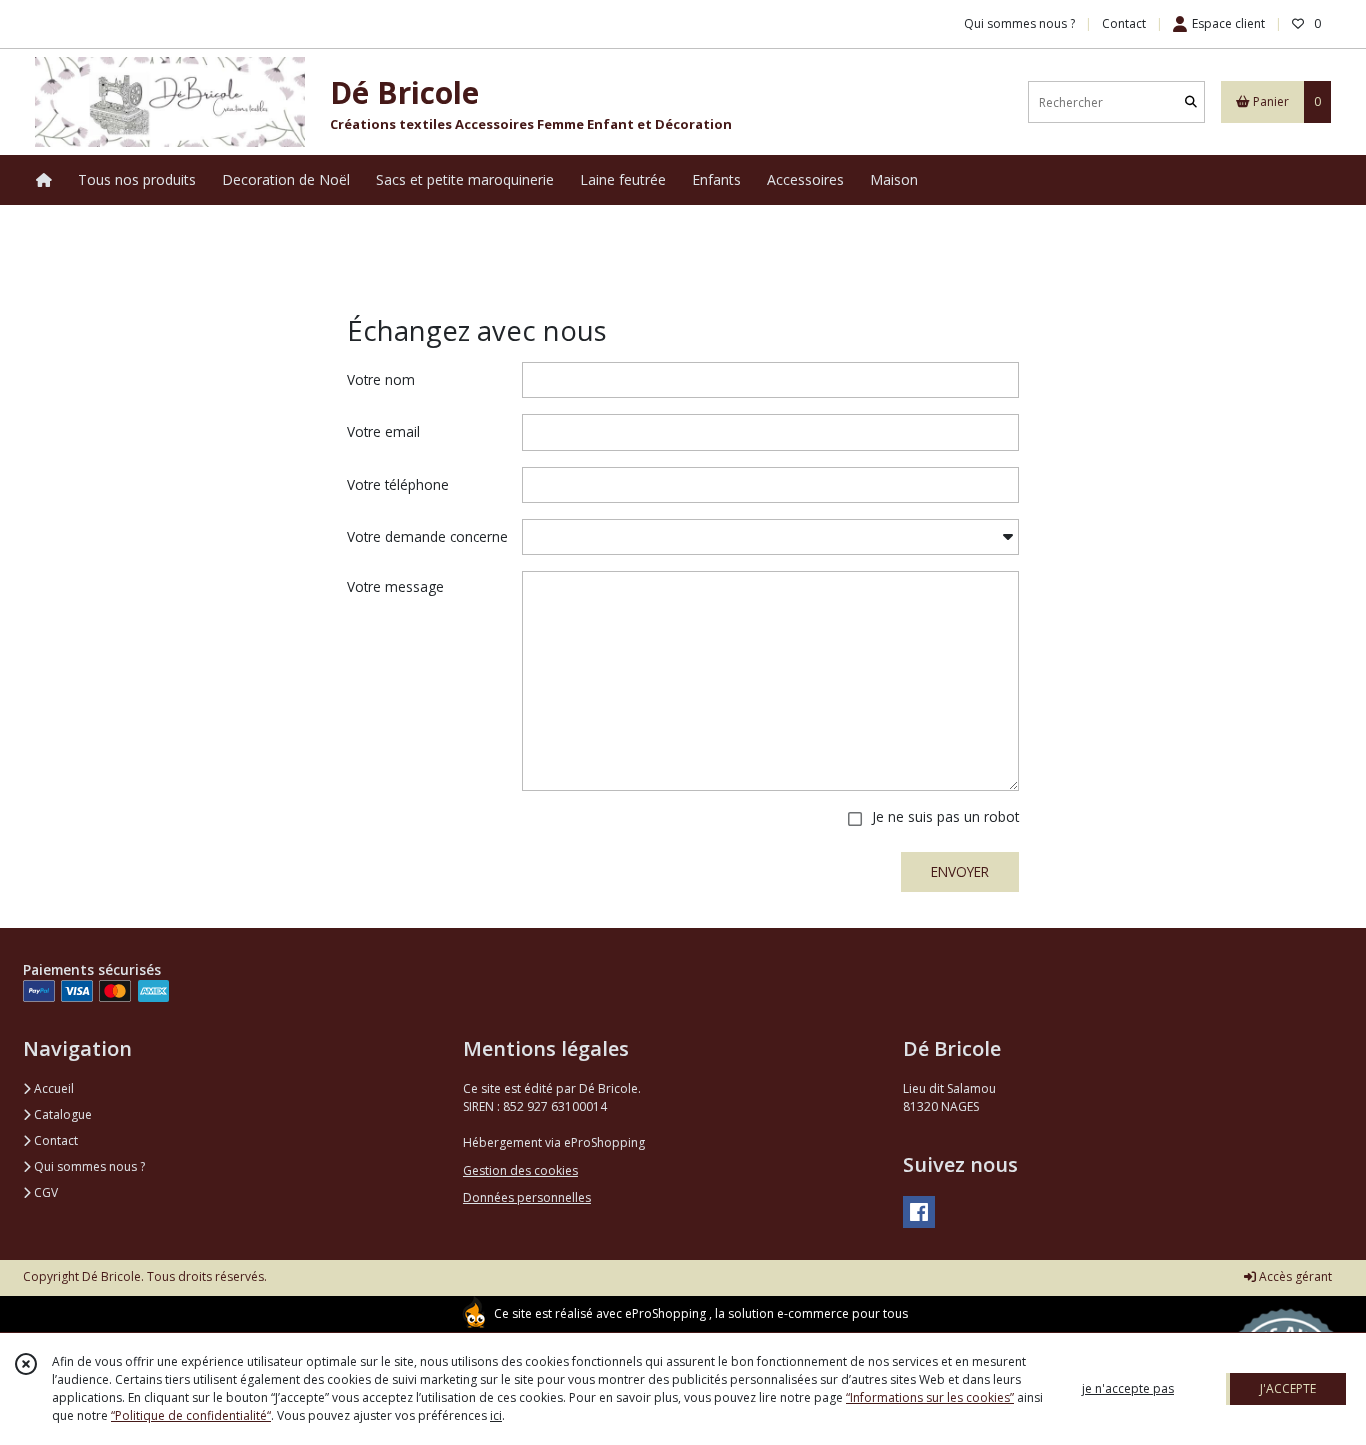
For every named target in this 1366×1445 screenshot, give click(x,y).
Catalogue (61, 1114)
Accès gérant (1294, 1276)
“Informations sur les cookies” (930, 1397)
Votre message (395, 586)
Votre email (383, 431)
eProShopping (665, 1313)
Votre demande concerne (427, 536)
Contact (1124, 23)
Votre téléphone (398, 484)
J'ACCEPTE (1288, 1388)
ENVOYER (960, 871)
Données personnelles (527, 1197)
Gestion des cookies (520, 1170)
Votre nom (381, 379)
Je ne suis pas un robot (945, 816)
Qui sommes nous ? (88, 1166)
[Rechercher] (1191, 102)
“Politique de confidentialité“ (191, 1415)
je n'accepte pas (1128, 1388)
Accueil (52, 1088)
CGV (44, 1192)
